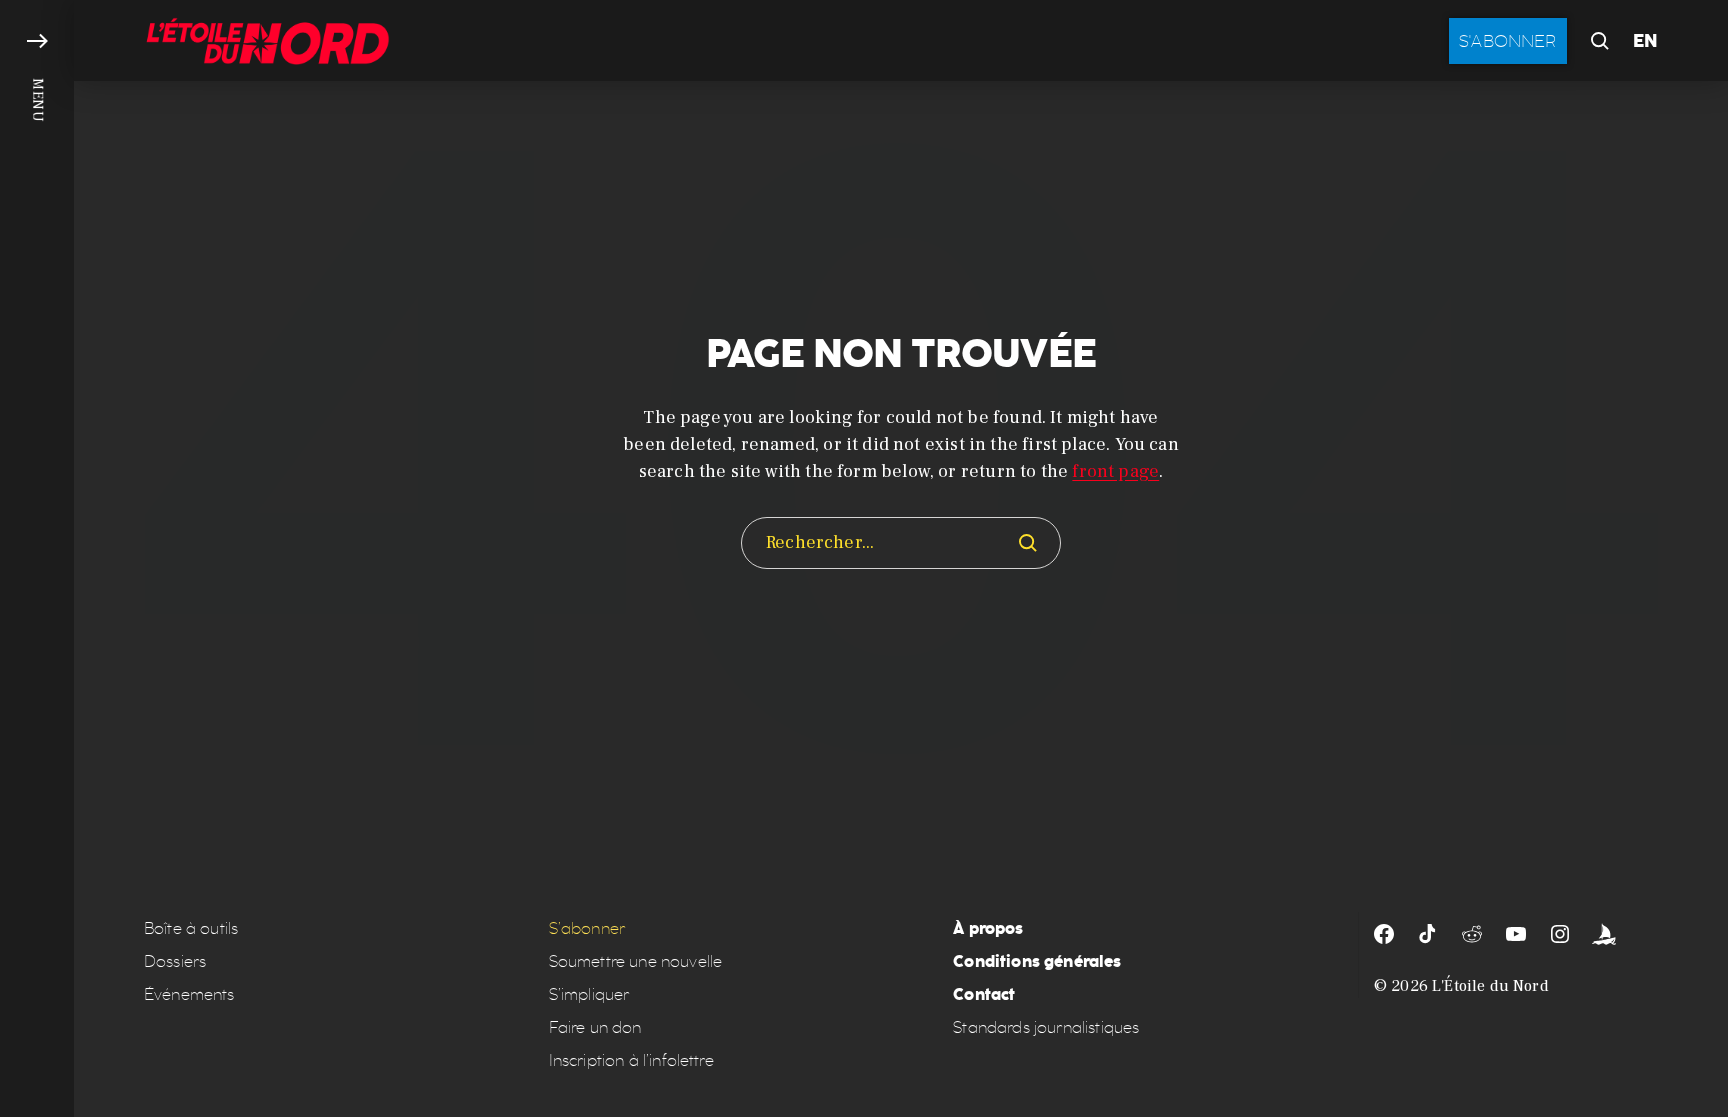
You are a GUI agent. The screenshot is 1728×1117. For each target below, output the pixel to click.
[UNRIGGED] (1604, 934)
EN (1645, 41)
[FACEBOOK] (1384, 934)
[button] (37, 558)
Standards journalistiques (1046, 1027)
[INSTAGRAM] (1560, 934)
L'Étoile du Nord (1490, 986)
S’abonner (587, 928)
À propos (988, 928)
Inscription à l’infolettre (631, 1060)
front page (1115, 471)
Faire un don (595, 1027)
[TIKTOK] (1428, 934)
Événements (189, 994)
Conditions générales (1037, 961)
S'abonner (1508, 41)
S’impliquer (589, 994)
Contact (984, 994)
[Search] (1028, 543)
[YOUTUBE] (1516, 934)
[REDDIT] (1472, 934)
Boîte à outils (191, 928)
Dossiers (175, 961)
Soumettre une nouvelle (636, 961)
